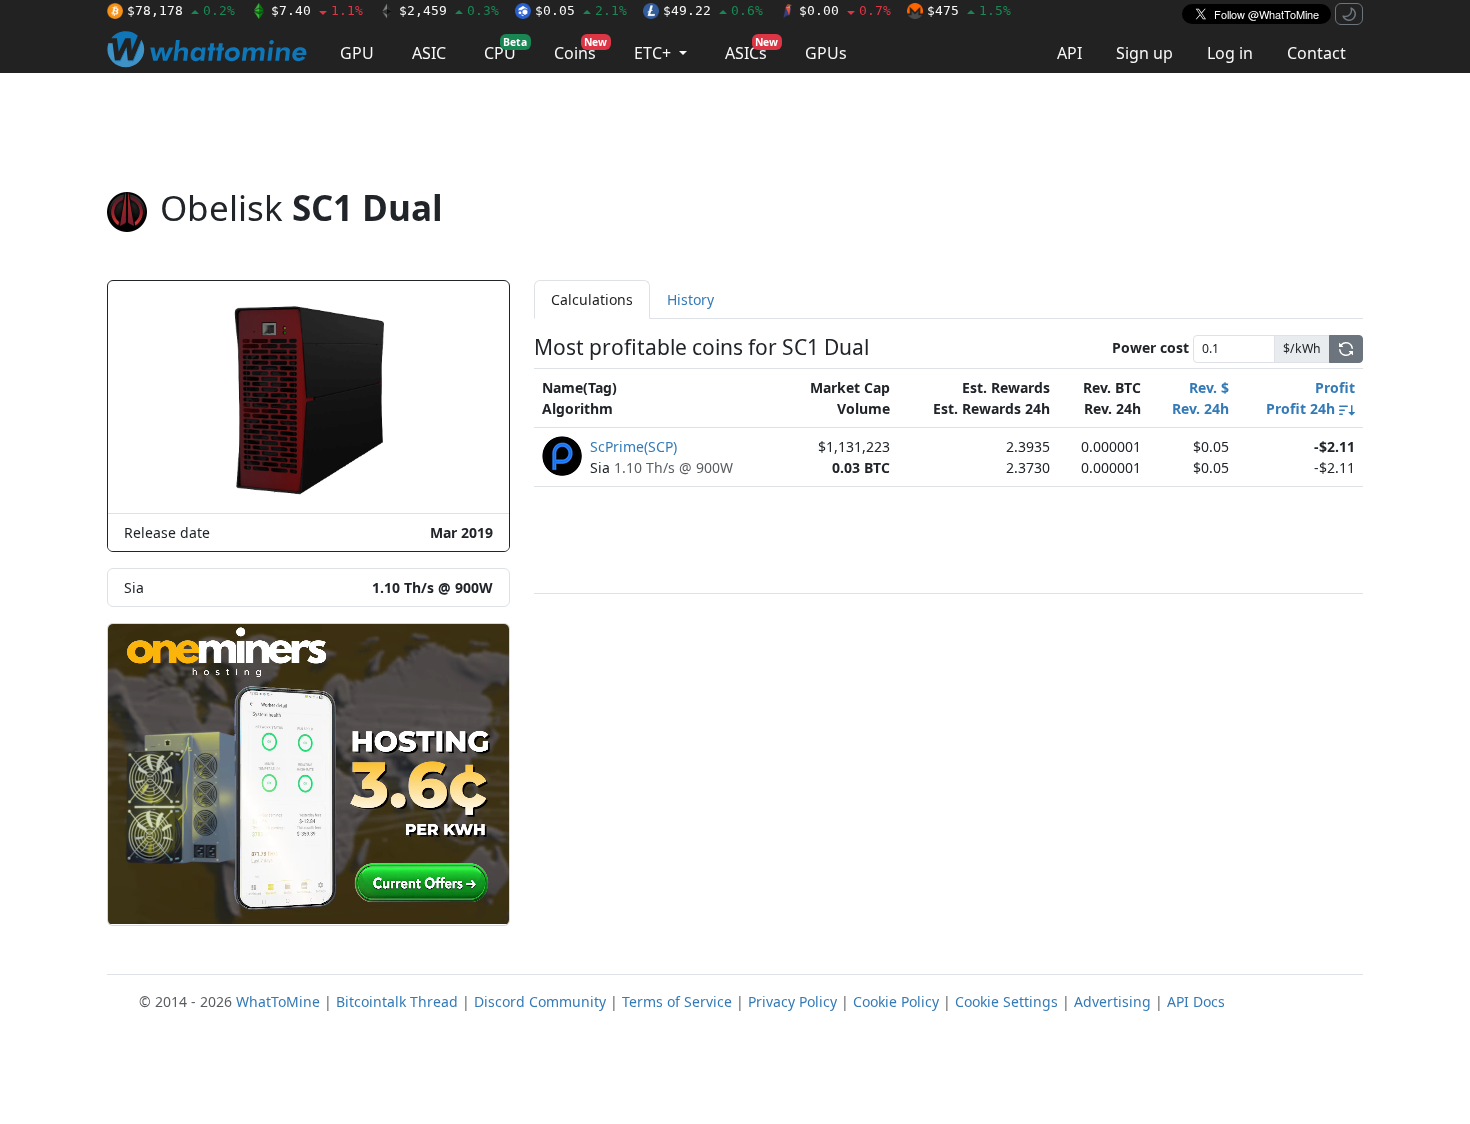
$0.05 (581, 10)
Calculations (592, 299)
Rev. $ (1209, 387)
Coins (580, 49)
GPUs (826, 53)
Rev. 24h (1200, 408)
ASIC (429, 53)
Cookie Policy (896, 1001)
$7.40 (317, 10)
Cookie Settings (1006, 1001)
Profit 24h (1302, 408)
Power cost (1150, 347)
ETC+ (654, 53)
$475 (969, 10)
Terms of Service (677, 1001)
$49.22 (713, 10)
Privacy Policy (792, 1001)
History (690, 299)
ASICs (751, 49)
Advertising (1112, 1001)
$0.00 (845, 10)
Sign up (1144, 53)
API (1069, 53)
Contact (1316, 53)
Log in (1230, 53)
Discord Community (540, 1001)
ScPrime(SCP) (633, 446)
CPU (505, 49)
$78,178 (181, 10)
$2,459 (449, 10)
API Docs (1196, 1001)
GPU (357, 53)
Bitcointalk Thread (397, 1001)
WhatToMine (278, 1001)
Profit (1335, 387)
